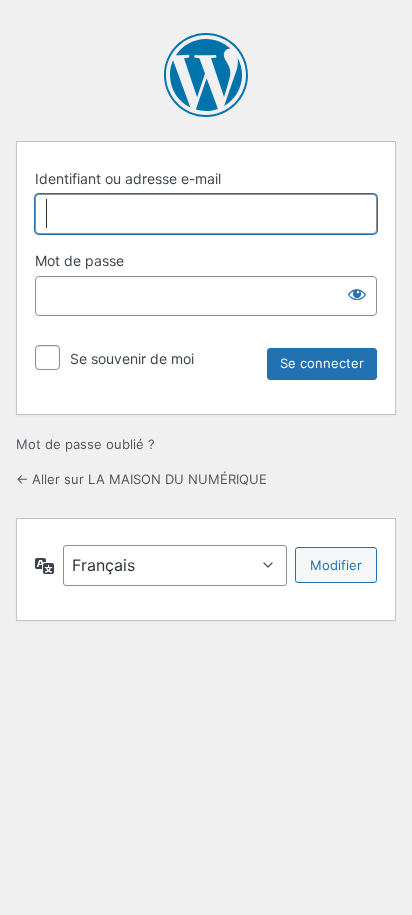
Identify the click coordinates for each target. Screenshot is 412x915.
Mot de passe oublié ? (85, 444)
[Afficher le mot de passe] (357, 294)
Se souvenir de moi (132, 358)
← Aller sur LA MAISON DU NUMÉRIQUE (141, 479)
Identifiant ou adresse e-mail (128, 178)
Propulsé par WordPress (206, 75)
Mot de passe (79, 260)
